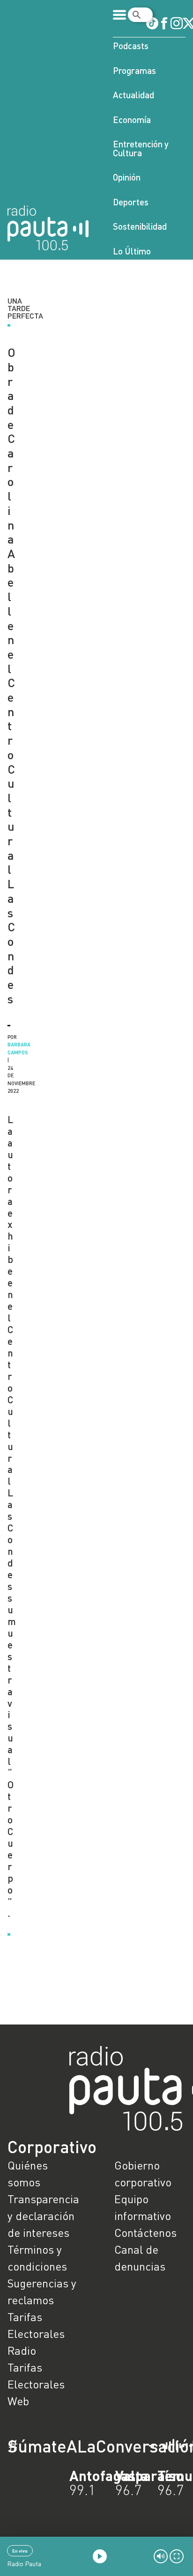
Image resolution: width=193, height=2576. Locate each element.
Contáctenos (145, 2232)
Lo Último (132, 251)
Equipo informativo (143, 2207)
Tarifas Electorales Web (36, 2384)
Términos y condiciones (37, 2258)
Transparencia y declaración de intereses (43, 2216)
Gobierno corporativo (143, 2173)
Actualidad (134, 95)
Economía (132, 120)
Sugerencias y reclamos (42, 2291)
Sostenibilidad (140, 226)
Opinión (127, 177)
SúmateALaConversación (71, 2446)
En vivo (20, 2551)
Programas (134, 70)
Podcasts (131, 46)
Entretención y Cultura (141, 148)
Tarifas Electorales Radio (36, 2333)
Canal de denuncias (140, 2258)
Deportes (131, 202)
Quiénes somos (28, 2173)
